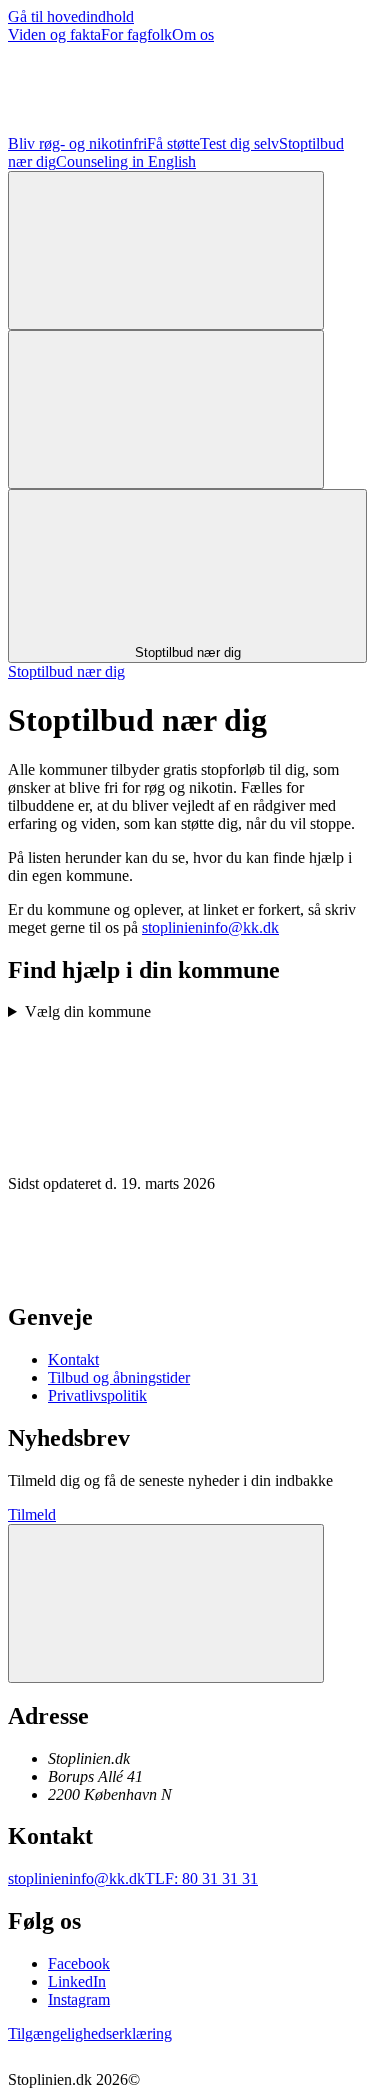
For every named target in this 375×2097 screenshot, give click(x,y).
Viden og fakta (54, 34)
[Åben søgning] (166, 250)
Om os (193, 34)
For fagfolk (136, 34)
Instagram (79, 1999)
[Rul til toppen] (166, 1603)
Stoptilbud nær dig (66, 671)
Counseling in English (126, 161)
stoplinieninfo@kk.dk (210, 927)
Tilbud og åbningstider (119, 1377)
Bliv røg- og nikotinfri (77, 143)
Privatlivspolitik (97, 1395)
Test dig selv (239, 143)
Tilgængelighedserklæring (90, 2033)
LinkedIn (77, 1981)
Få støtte (173, 143)
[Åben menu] (166, 409)
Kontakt (73, 1359)
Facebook (79, 1963)
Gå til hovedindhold (71, 16)
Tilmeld (32, 1514)
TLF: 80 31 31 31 (201, 1878)
